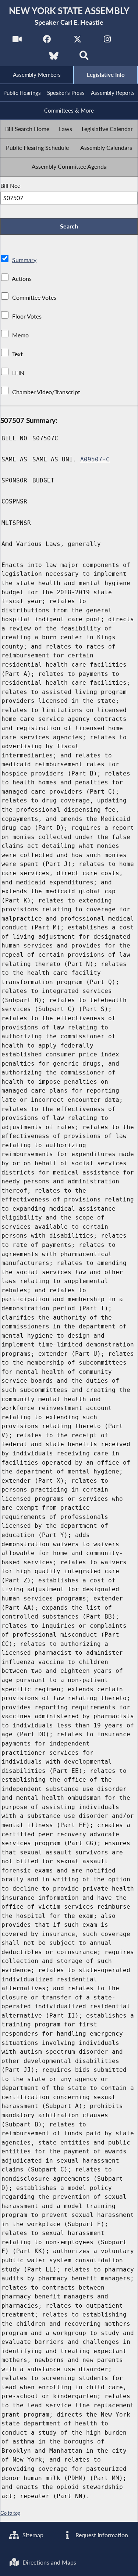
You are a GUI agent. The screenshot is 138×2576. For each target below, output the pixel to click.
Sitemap (32, 2535)
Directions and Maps (49, 2562)
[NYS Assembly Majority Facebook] (47, 41)
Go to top (10, 2513)
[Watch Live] (17, 41)
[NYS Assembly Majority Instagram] (107, 41)
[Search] (84, 58)
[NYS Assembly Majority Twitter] (77, 41)
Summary (24, 260)
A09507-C (95, 459)
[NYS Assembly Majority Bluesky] (54, 58)
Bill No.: (10, 185)
